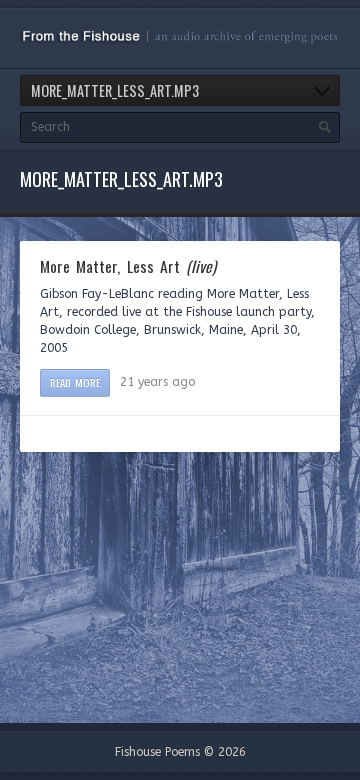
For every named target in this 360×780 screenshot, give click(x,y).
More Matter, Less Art (128, 266)
